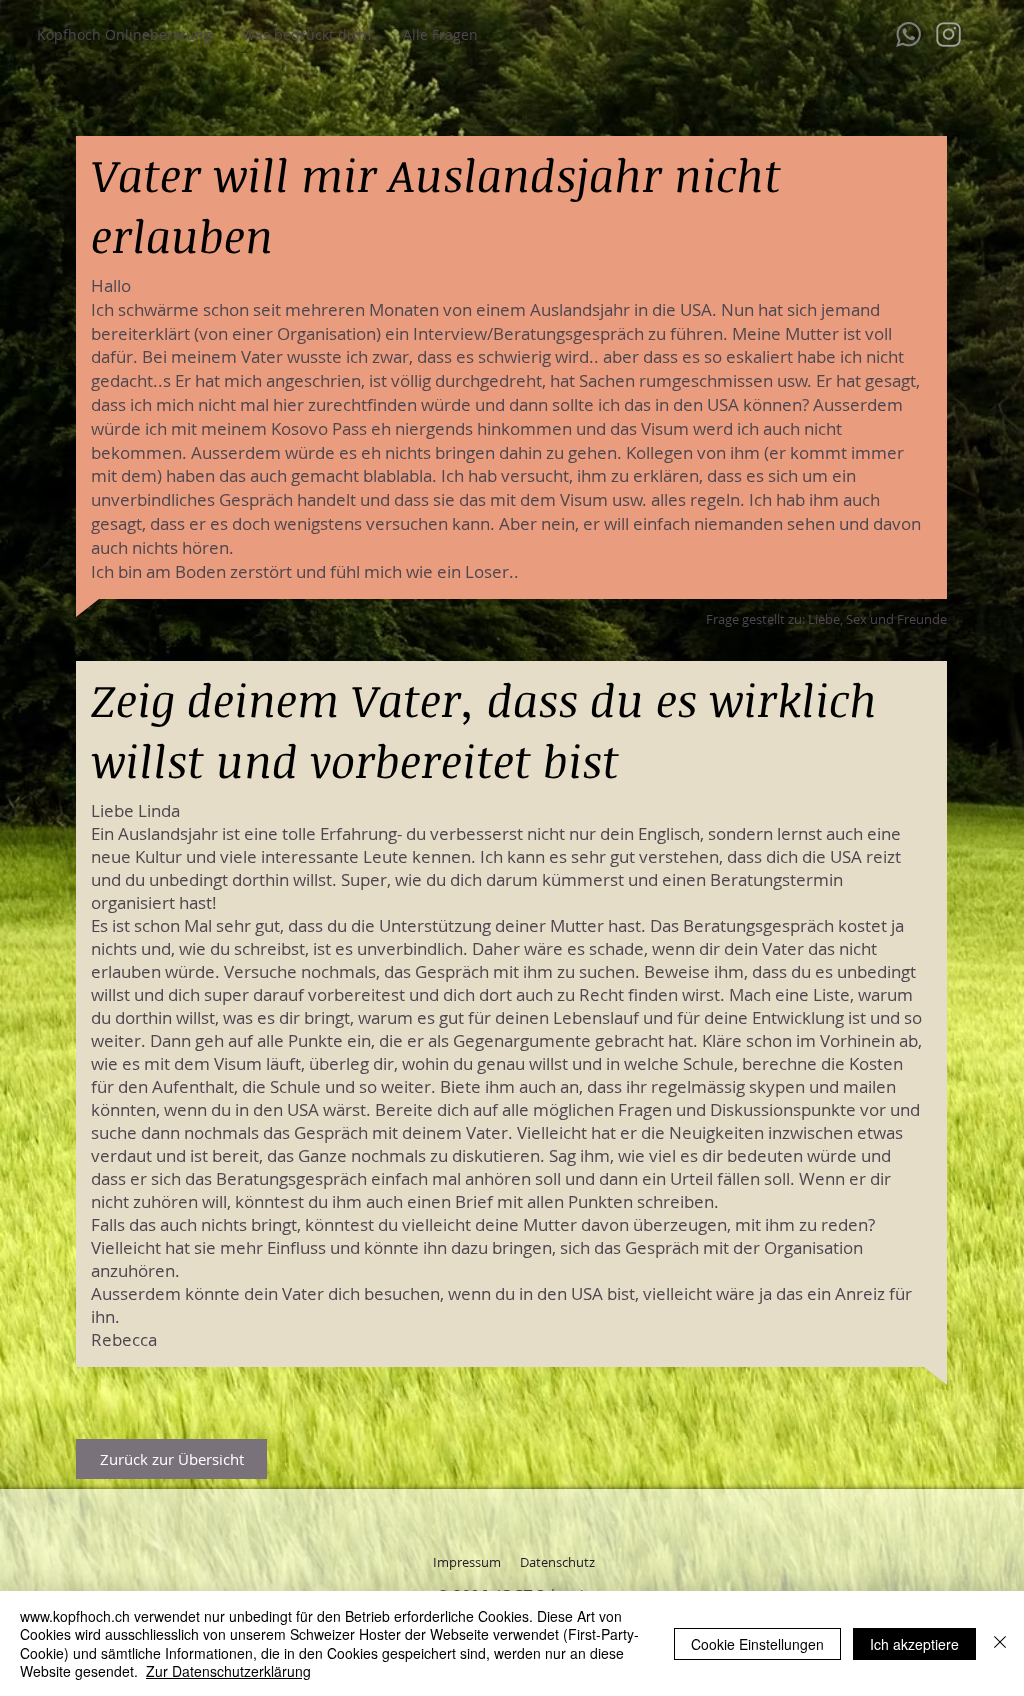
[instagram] (948, 34)
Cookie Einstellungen (757, 1644)
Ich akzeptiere (914, 1644)
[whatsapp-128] (908, 34)
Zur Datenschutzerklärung (228, 1671)
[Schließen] (1000, 1643)
